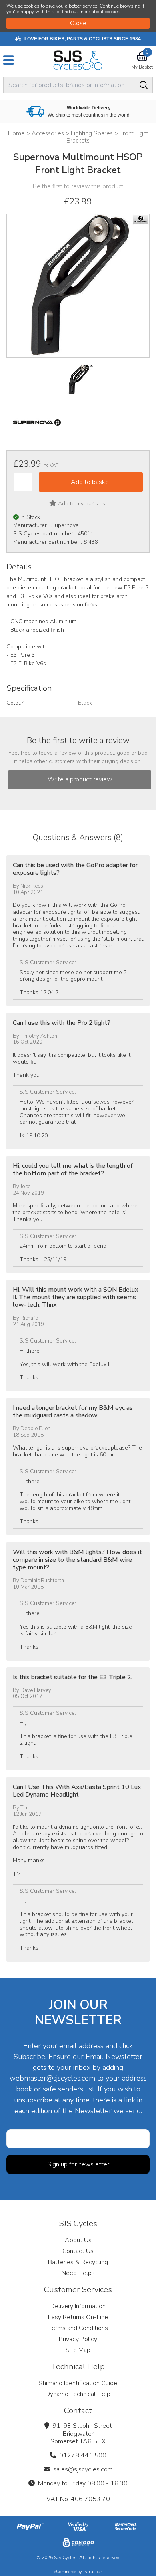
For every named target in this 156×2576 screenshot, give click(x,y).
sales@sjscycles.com (83, 2469)
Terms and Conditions (78, 2328)
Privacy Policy (78, 2339)
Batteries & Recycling (78, 2262)
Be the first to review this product (78, 186)
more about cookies (100, 12)
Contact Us (78, 2251)
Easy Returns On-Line (78, 2317)
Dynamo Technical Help (78, 2394)
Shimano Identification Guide (78, 2383)
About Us (78, 2240)
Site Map (78, 2350)
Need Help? (78, 2273)
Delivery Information (78, 2306)
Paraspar (93, 2572)
